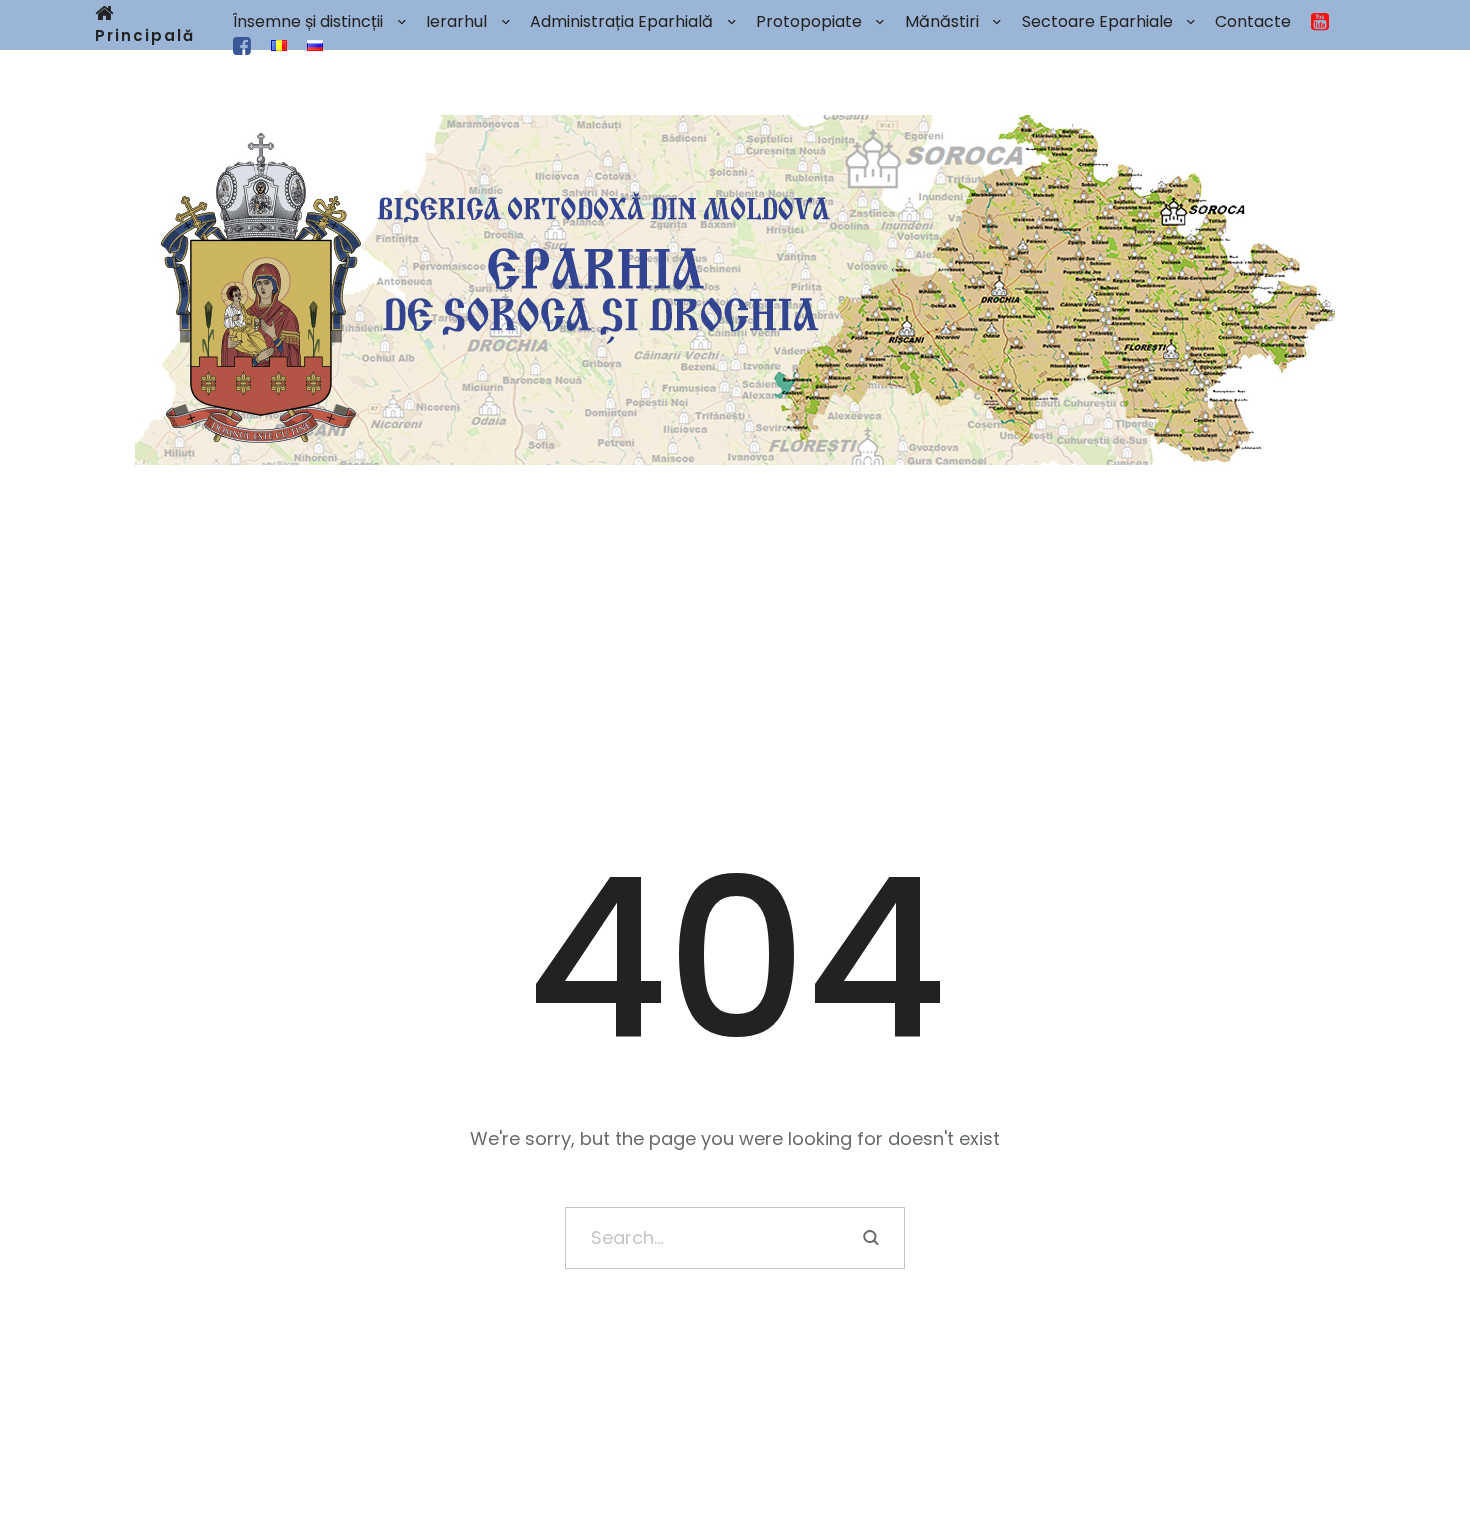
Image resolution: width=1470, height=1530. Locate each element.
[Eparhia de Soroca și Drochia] (735, 290)
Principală (145, 35)
